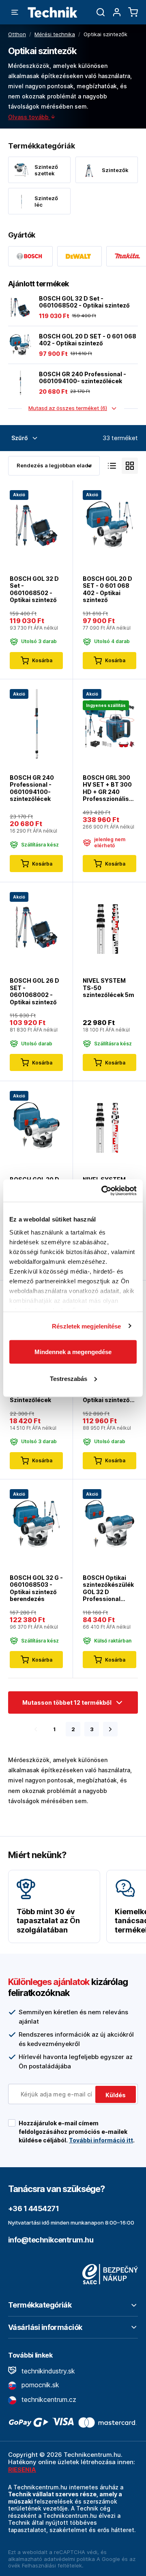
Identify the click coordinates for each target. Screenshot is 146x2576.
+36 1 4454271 (33, 2208)
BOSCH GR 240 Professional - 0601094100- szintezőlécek (83, 378)
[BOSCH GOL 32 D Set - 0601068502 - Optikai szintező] (20, 307)
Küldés (116, 2095)
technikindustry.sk (47, 2371)
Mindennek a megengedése (73, 1352)
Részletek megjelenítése (86, 1326)
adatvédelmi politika (69, 2559)
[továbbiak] (110, 1729)
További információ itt (101, 2140)
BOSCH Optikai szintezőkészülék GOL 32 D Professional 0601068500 (108, 1588)
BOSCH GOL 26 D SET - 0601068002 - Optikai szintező (34, 991)
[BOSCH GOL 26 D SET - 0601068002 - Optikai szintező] (36, 926)
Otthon (17, 34)
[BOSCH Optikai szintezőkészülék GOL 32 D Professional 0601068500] (109, 1523)
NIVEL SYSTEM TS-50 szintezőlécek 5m (108, 988)
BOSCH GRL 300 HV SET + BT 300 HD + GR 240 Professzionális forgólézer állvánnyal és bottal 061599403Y (107, 788)
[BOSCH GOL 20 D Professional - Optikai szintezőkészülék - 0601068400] (36, 1125)
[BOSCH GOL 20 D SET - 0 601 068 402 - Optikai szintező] (20, 345)
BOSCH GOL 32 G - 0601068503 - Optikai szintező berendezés (36, 1588)
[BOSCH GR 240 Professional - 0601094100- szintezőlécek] (20, 383)
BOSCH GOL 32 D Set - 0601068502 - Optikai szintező (84, 302)
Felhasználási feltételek (52, 2565)
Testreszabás (69, 1378)
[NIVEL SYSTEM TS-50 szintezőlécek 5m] (109, 926)
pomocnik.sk (39, 2385)
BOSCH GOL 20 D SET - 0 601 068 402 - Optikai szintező (88, 340)
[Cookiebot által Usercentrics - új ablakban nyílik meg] (103, 1191)
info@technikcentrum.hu (51, 2240)
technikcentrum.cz (48, 2399)
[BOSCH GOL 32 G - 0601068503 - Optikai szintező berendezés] (36, 1523)
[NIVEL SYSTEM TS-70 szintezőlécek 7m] (109, 1125)
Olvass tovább (29, 117)
